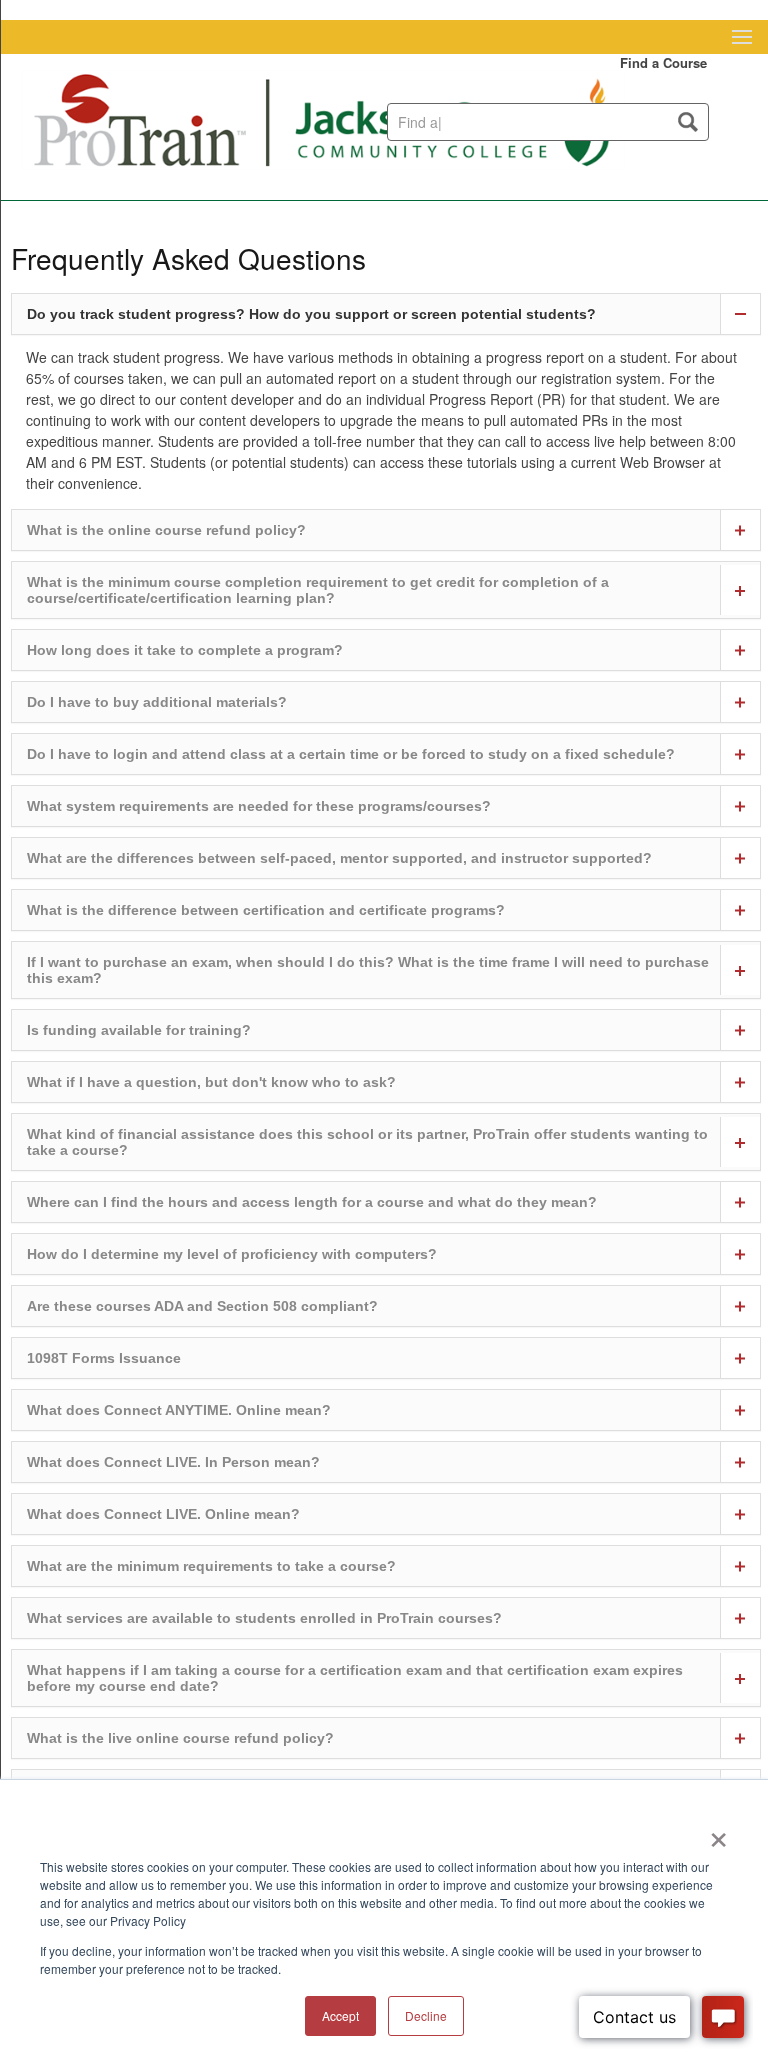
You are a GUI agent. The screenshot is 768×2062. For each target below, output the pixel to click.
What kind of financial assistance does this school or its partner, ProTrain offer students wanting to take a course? (367, 1142)
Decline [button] (426, 2015)
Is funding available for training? (139, 1030)
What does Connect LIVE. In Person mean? (173, 1462)
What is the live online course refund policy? (180, 1738)
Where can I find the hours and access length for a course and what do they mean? (312, 1202)
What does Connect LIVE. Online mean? (163, 1514)
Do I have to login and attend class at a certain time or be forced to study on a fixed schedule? (351, 754)
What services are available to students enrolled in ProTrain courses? (264, 1618)
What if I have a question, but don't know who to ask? (211, 1082)
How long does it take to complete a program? (185, 650)
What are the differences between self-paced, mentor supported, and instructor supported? (339, 858)
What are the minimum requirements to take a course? (211, 1566)
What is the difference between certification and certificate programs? (266, 910)
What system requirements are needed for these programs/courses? (259, 806)
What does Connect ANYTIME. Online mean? (179, 1410)
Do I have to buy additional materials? (157, 702)
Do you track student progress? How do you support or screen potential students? (311, 314)
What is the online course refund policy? (166, 530)
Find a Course (663, 62)
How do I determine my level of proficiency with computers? (232, 1254)
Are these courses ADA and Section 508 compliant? (202, 1306)
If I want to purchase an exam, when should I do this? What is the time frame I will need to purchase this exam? (368, 970)
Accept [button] (340, 2015)
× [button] (718, 1833)
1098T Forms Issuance (104, 1358)
